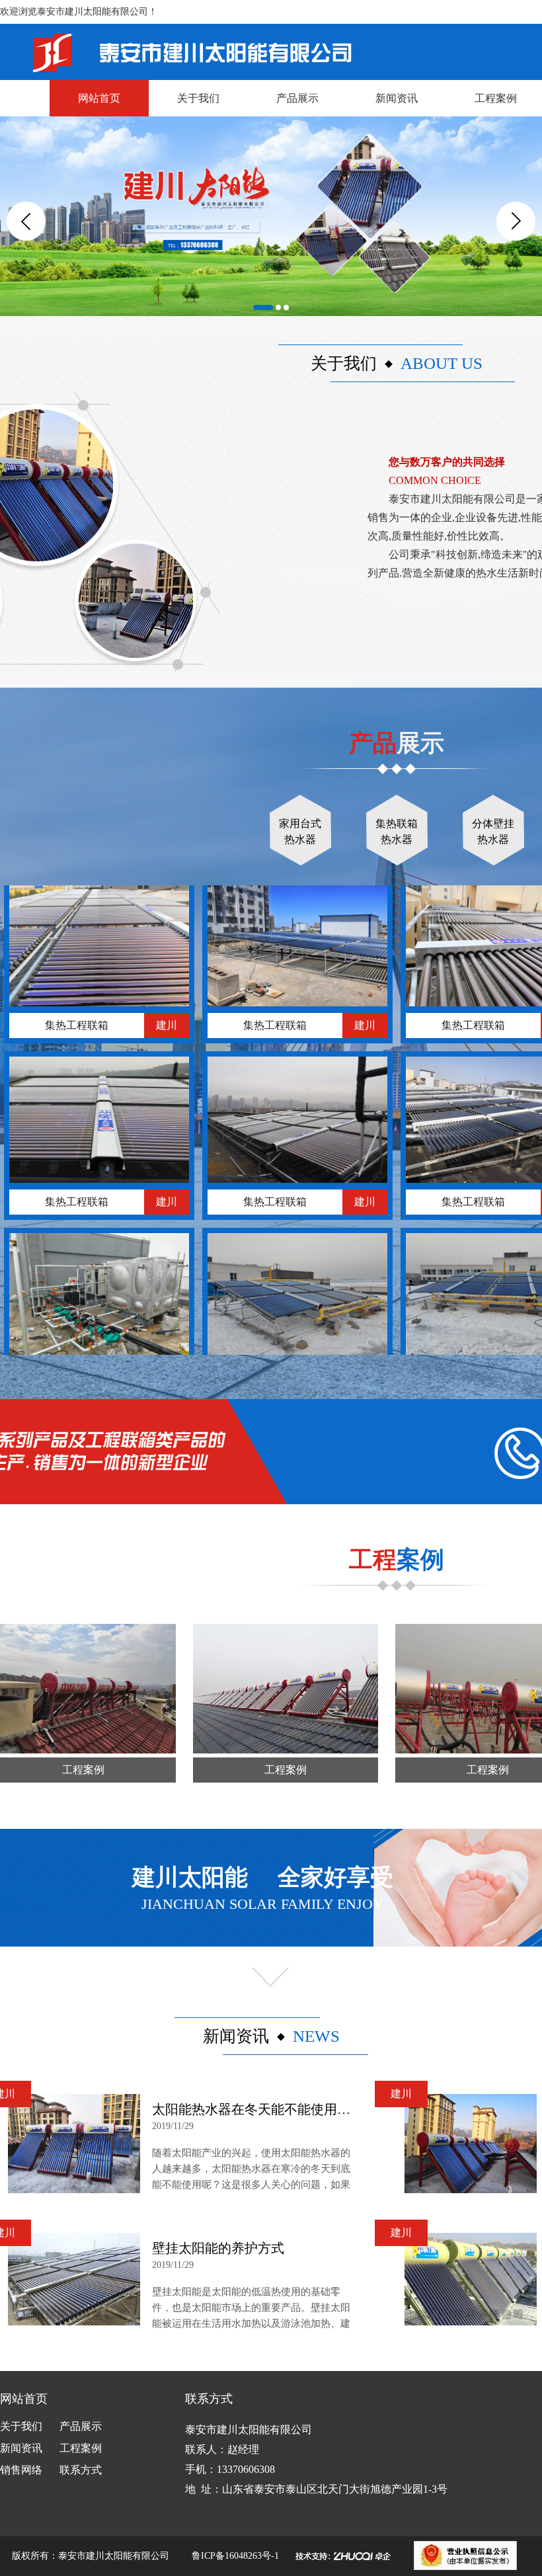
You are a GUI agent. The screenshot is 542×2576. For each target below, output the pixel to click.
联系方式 (81, 2470)
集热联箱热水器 (397, 831)
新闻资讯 (397, 98)
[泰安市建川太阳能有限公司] (176, 48)
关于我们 (198, 98)
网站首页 (99, 98)
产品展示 (297, 98)
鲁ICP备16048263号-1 (235, 2556)
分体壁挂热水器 (493, 831)
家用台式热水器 (300, 831)
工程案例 (81, 2448)
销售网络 (21, 2470)
